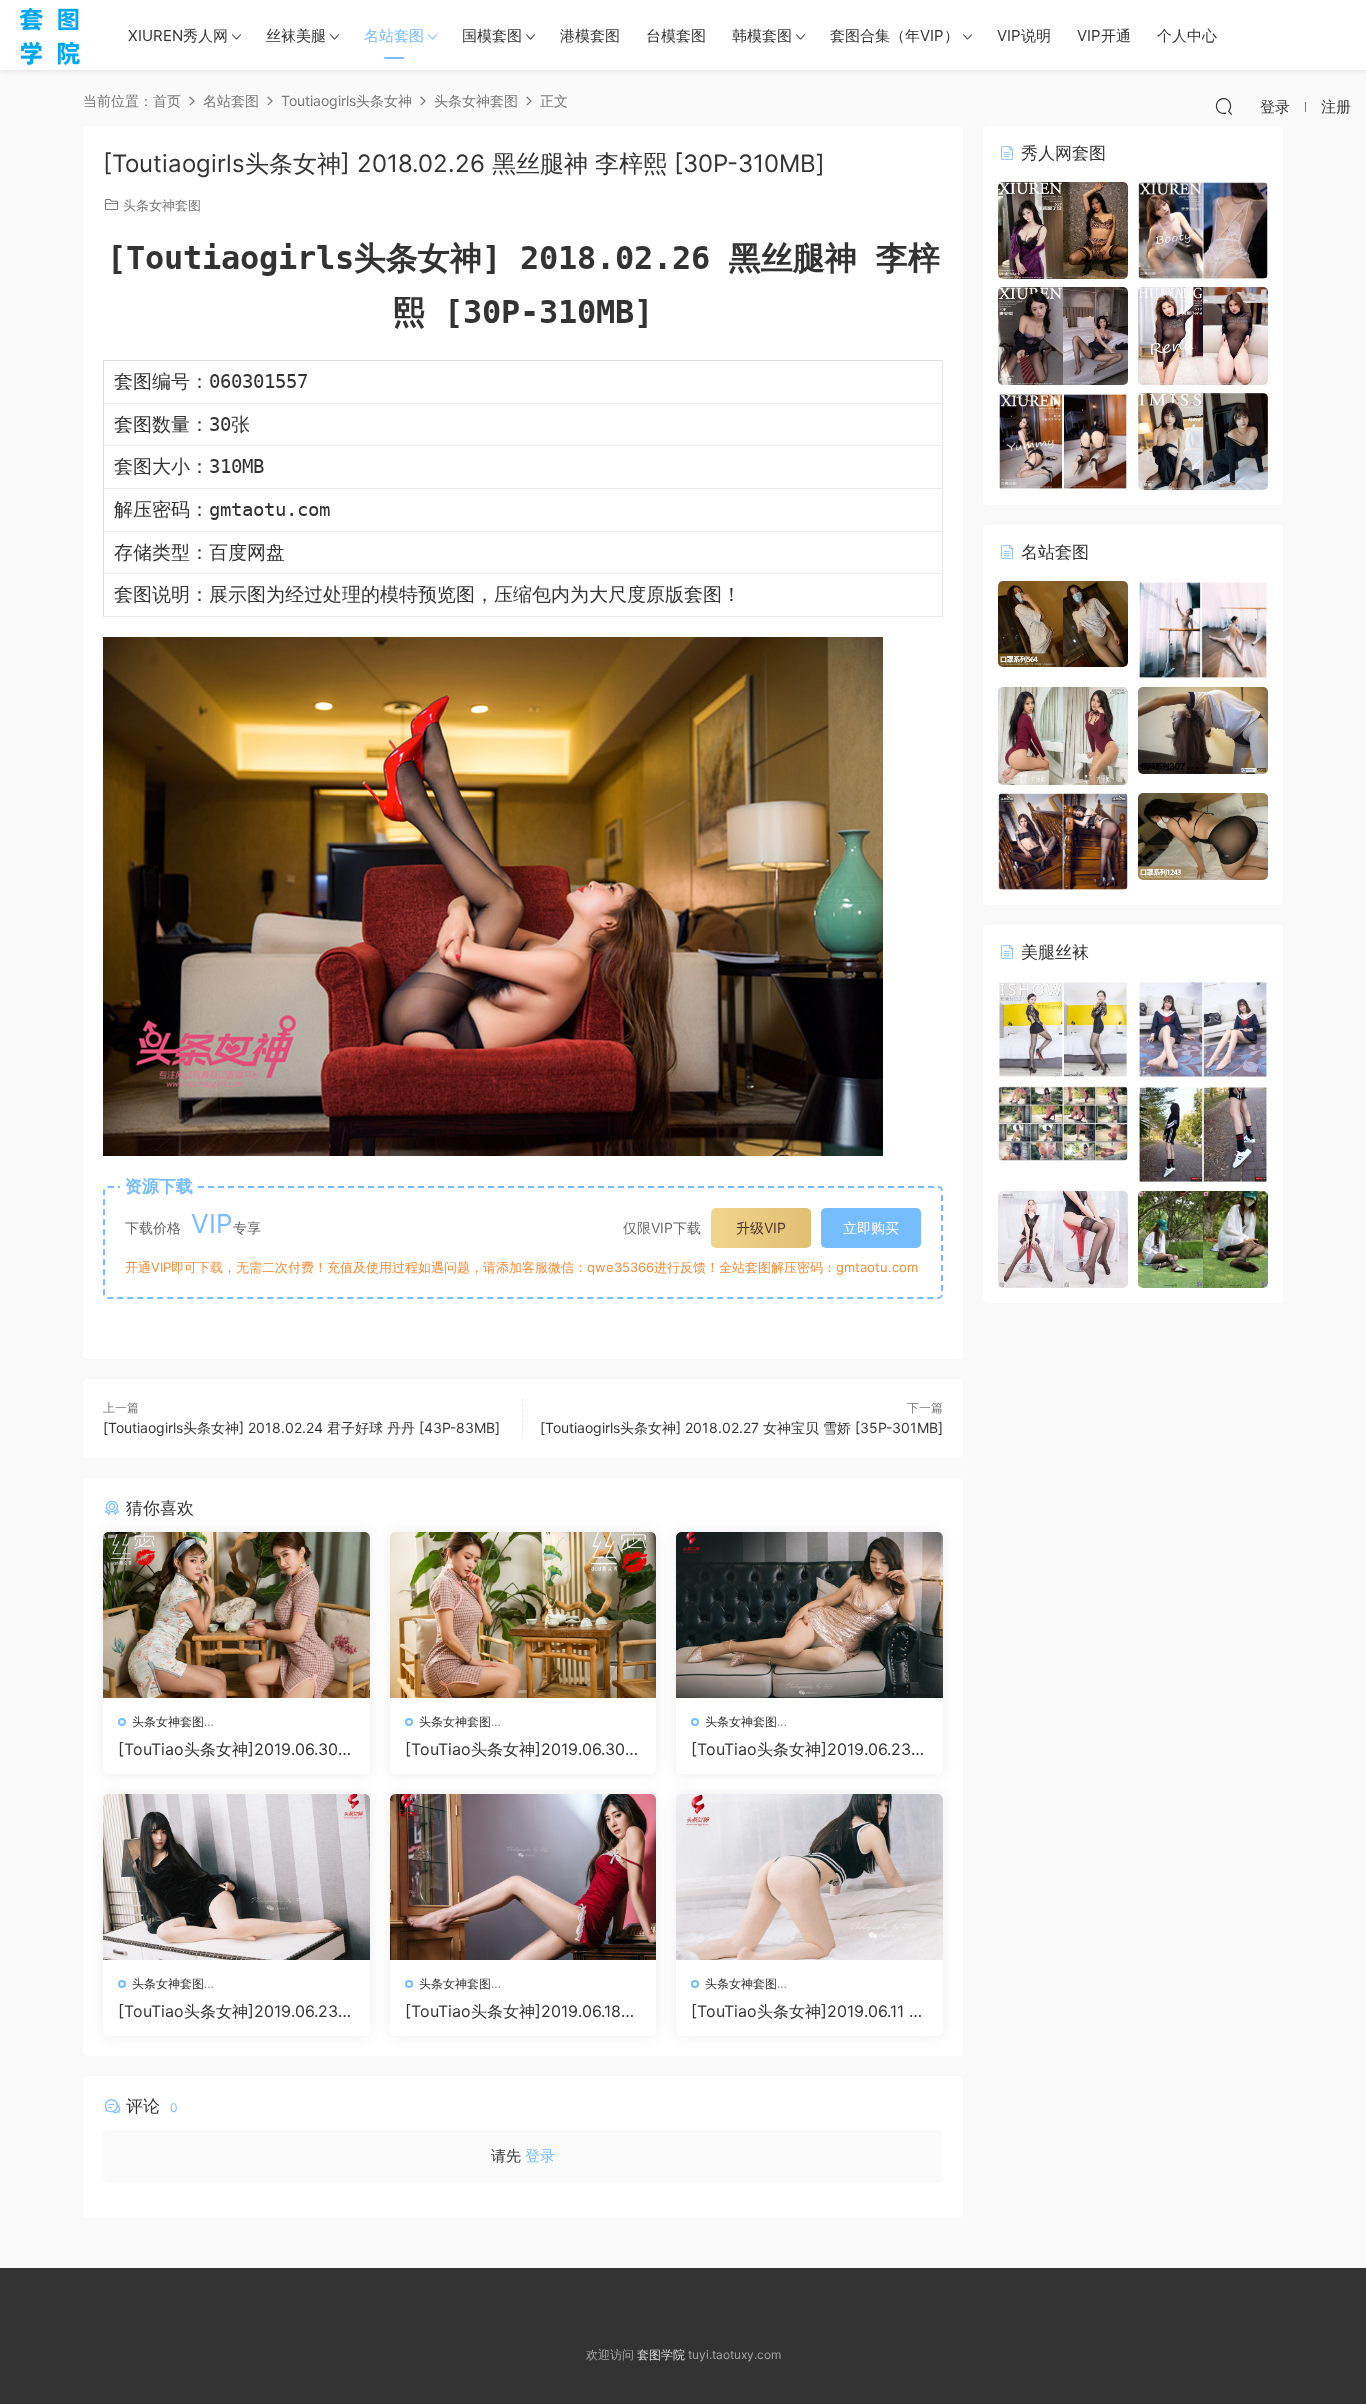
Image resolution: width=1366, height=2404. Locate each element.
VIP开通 (1104, 35)
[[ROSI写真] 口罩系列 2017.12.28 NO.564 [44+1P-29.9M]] (1063, 622)
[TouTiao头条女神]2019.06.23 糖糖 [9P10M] (228, 2011)
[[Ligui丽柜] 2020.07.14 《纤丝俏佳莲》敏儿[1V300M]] (1063, 1121)
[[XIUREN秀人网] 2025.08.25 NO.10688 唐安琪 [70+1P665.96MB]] (1063, 334)
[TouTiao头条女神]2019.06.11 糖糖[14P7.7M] (808, 2011)
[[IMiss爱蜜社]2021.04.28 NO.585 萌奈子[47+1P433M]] (1203, 439)
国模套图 (492, 35)
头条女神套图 (162, 205)
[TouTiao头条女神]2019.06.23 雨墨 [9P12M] (801, 1749)
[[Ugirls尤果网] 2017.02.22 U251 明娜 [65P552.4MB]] (1063, 734)
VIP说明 (1024, 35)
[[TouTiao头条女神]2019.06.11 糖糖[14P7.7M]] (809, 1877)
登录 (540, 2155)
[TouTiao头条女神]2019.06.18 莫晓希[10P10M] (513, 2011)
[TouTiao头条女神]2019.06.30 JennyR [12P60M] (522, 1749)
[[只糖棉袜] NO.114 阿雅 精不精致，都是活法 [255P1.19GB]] (1203, 1132)
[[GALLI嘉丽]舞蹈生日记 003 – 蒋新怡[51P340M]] (1203, 628)
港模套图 (590, 35)
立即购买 (871, 1227)
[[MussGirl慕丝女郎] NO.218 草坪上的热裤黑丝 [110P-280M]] (1203, 1237)
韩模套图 (762, 35)
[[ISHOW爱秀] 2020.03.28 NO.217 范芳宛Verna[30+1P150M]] (1063, 1027)
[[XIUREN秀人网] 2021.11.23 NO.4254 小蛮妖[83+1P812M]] (1063, 439)
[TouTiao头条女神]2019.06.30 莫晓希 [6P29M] (228, 1749)
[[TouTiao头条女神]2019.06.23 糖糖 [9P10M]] (236, 1877)
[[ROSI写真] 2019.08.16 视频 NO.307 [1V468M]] (1203, 729)
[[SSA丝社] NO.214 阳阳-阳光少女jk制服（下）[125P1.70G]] (1203, 1027)
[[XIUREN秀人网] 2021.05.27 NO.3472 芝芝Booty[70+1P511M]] (1203, 228)
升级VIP (761, 1227)
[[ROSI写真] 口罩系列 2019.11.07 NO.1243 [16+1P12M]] (1203, 834)
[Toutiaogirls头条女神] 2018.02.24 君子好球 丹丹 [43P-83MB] (301, 1427)
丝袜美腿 (296, 35)
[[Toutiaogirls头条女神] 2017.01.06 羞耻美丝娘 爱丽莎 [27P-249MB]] (1063, 839)
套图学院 (661, 2354)
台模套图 (676, 35)
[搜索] (1224, 106)
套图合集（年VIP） (894, 35)
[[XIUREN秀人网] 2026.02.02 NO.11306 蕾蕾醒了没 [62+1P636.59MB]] (1063, 228)
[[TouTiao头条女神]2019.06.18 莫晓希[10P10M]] (523, 1877)
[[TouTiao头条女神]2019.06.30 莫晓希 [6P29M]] (236, 1615)
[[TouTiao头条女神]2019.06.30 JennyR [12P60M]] (523, 1615)
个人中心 (1187, 35)
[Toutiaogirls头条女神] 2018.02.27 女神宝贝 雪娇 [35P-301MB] (741, 1427)
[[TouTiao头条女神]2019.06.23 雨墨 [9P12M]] (809, 1615)
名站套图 (394, 35)
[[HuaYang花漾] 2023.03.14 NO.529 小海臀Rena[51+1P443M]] (1203, 334)
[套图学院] (50, 35)
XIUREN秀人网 (178, 35)
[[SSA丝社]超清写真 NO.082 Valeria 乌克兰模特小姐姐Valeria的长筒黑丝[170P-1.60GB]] (1063, 1237)
